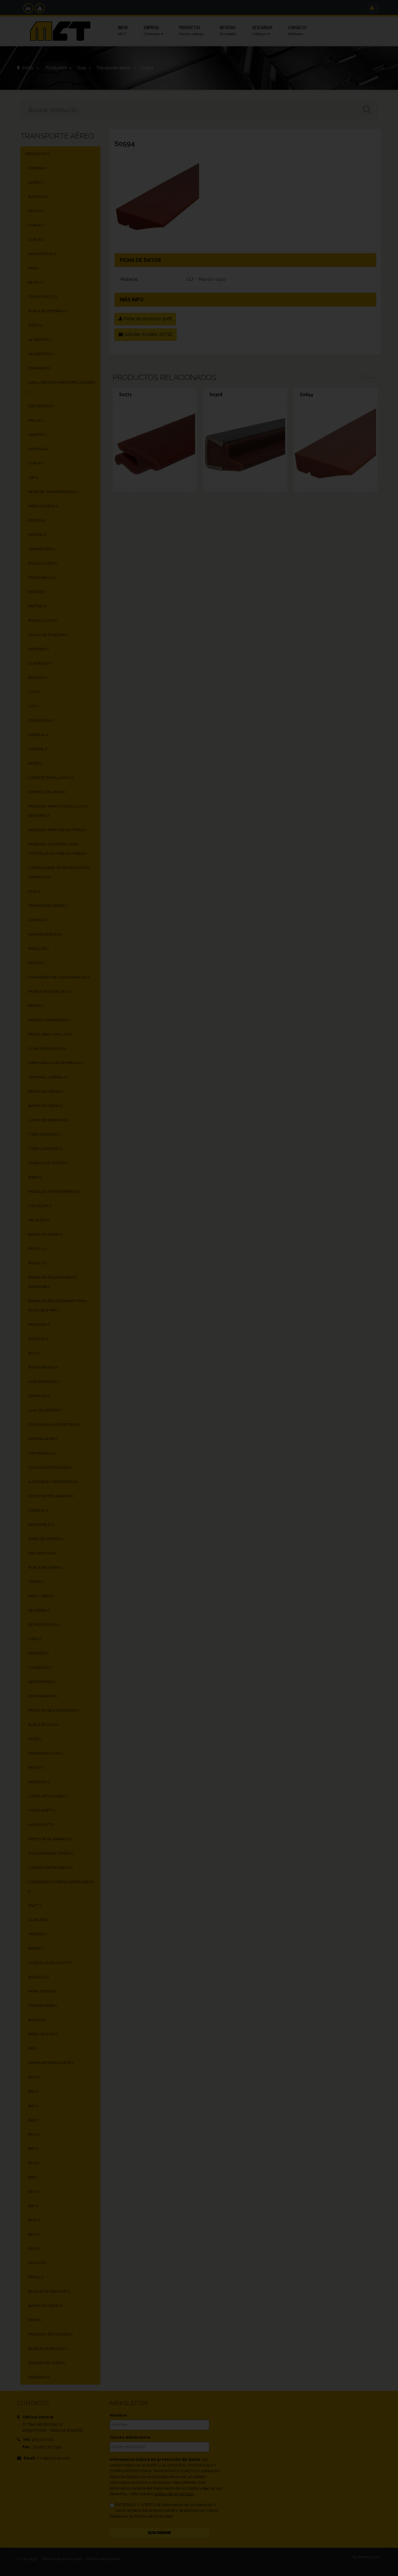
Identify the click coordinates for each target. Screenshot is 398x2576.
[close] (331, 1217)
